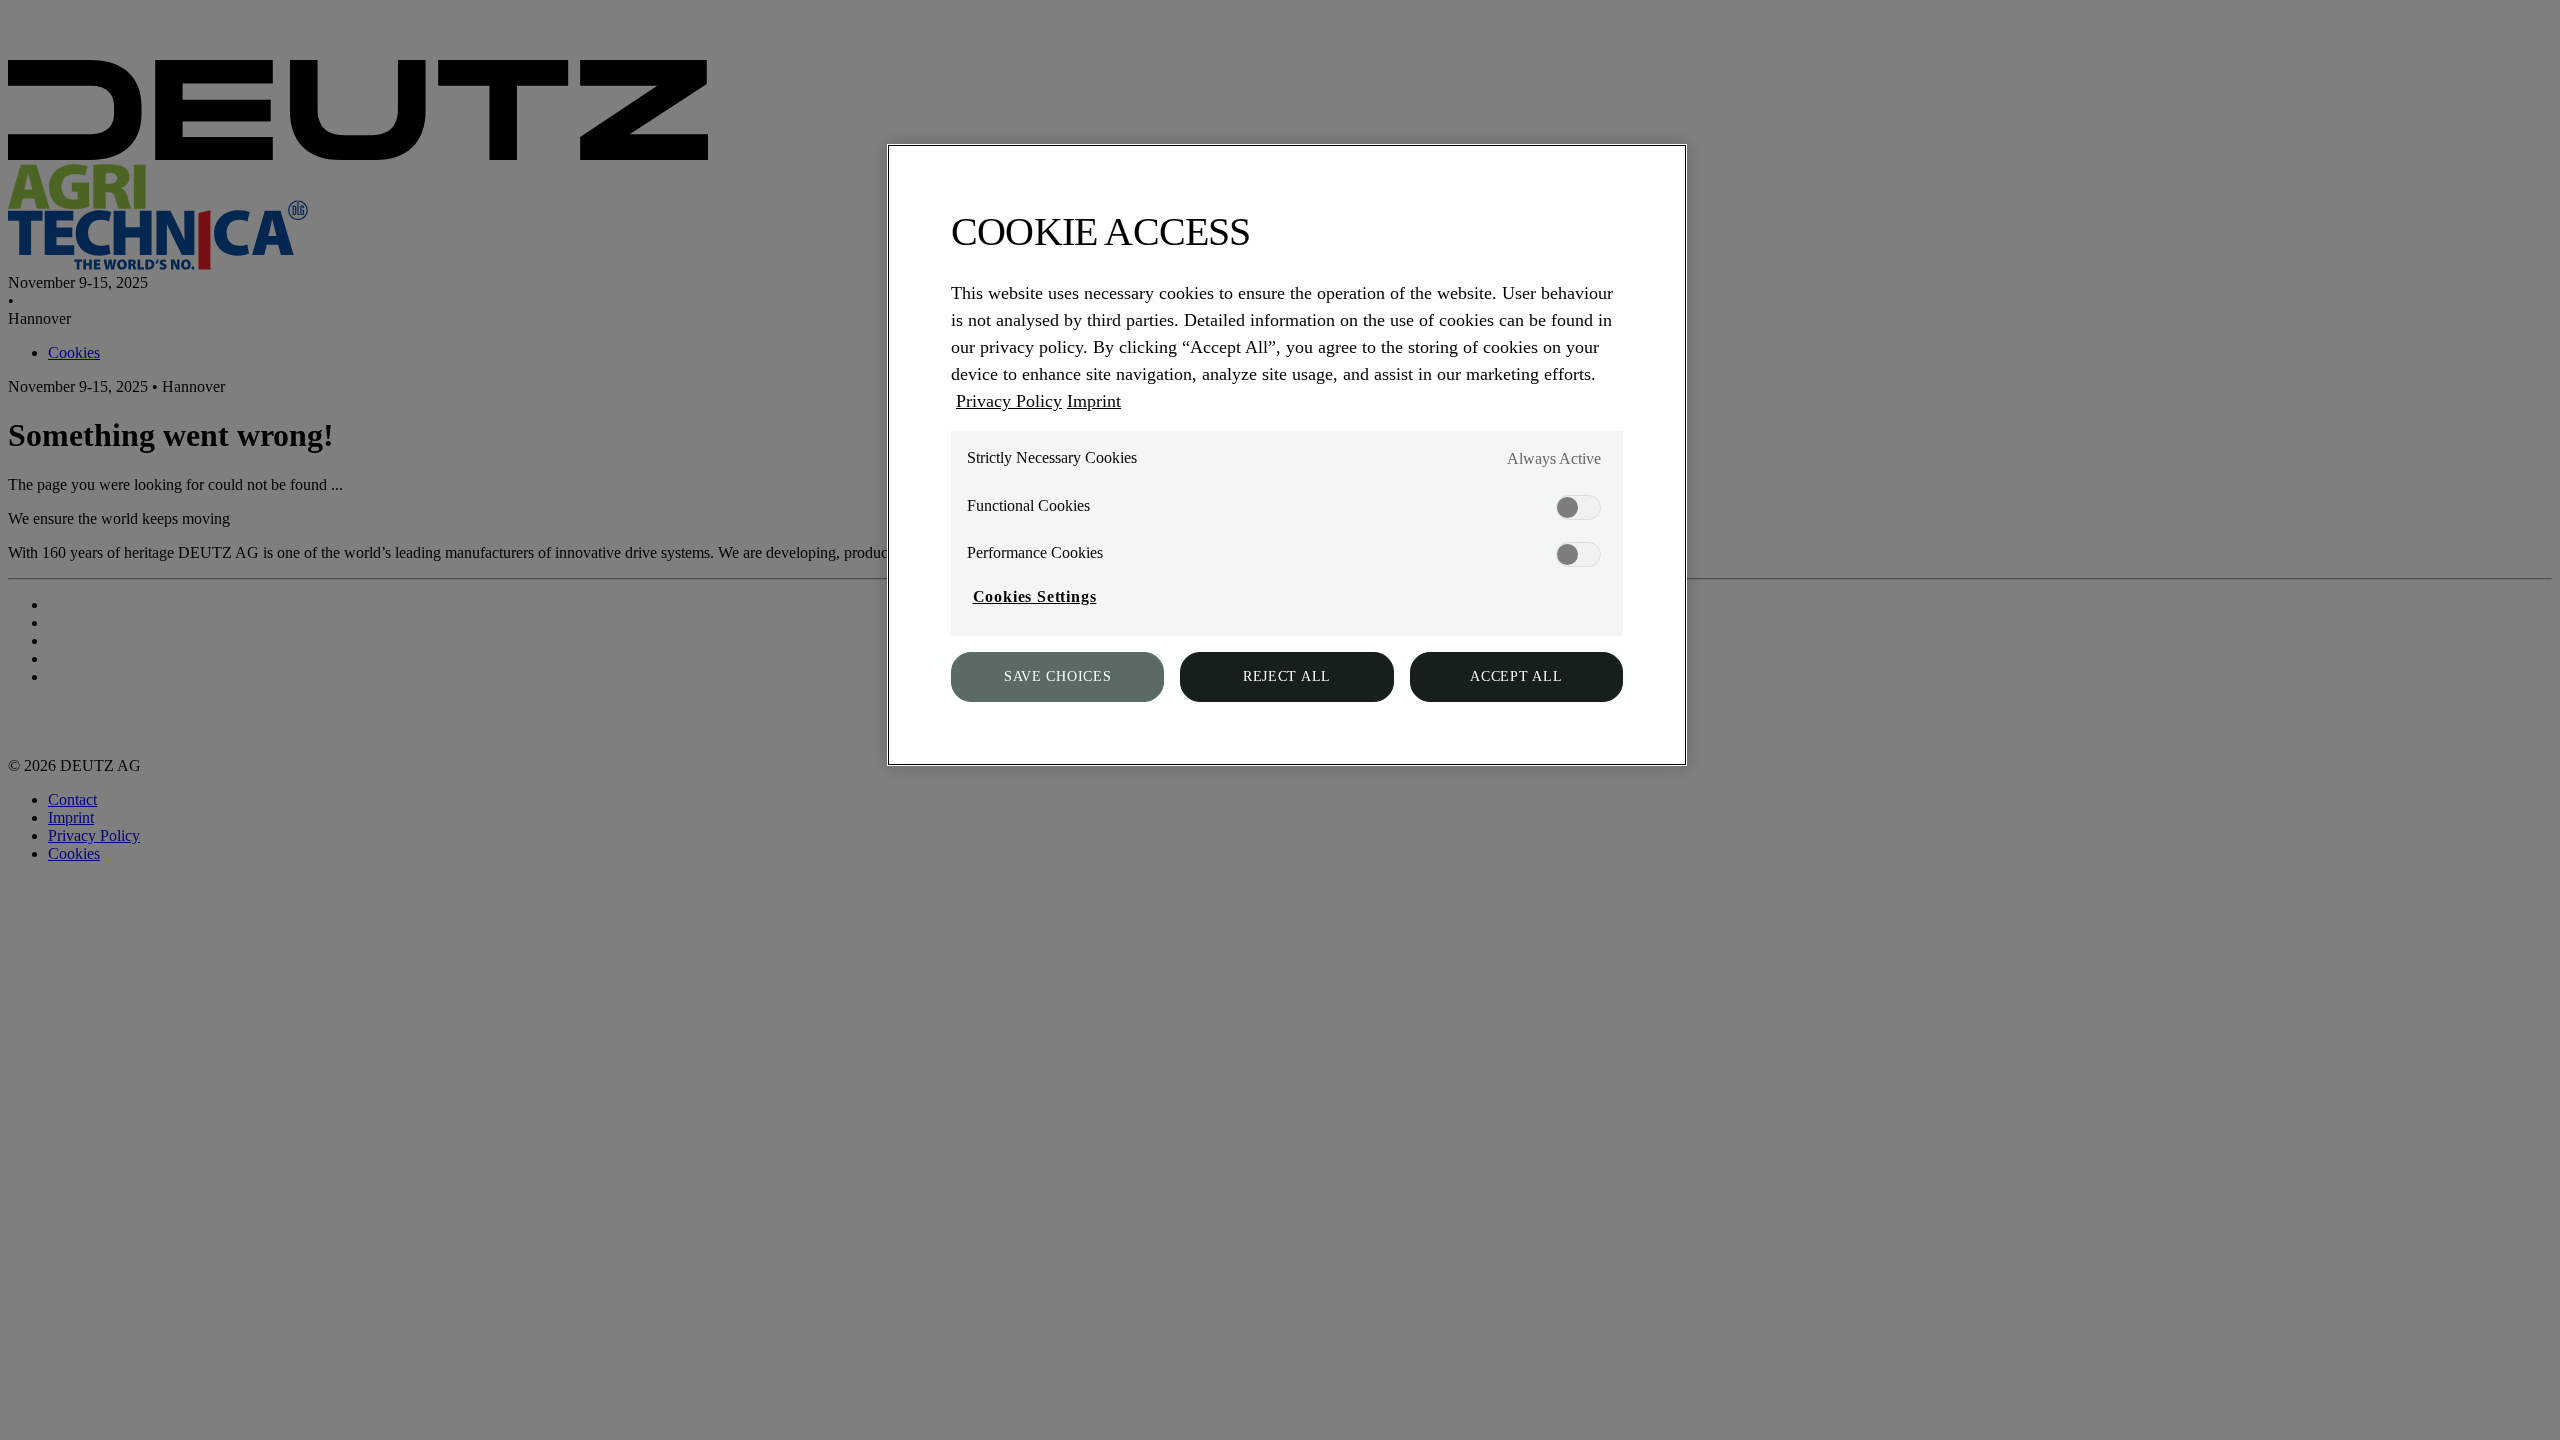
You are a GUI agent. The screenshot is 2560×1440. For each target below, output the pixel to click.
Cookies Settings (1035, 596)
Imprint (1094, 401)
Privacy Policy (1009, 401)
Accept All (1516, 676)
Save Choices (1057, 676)
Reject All (1287, 676)
